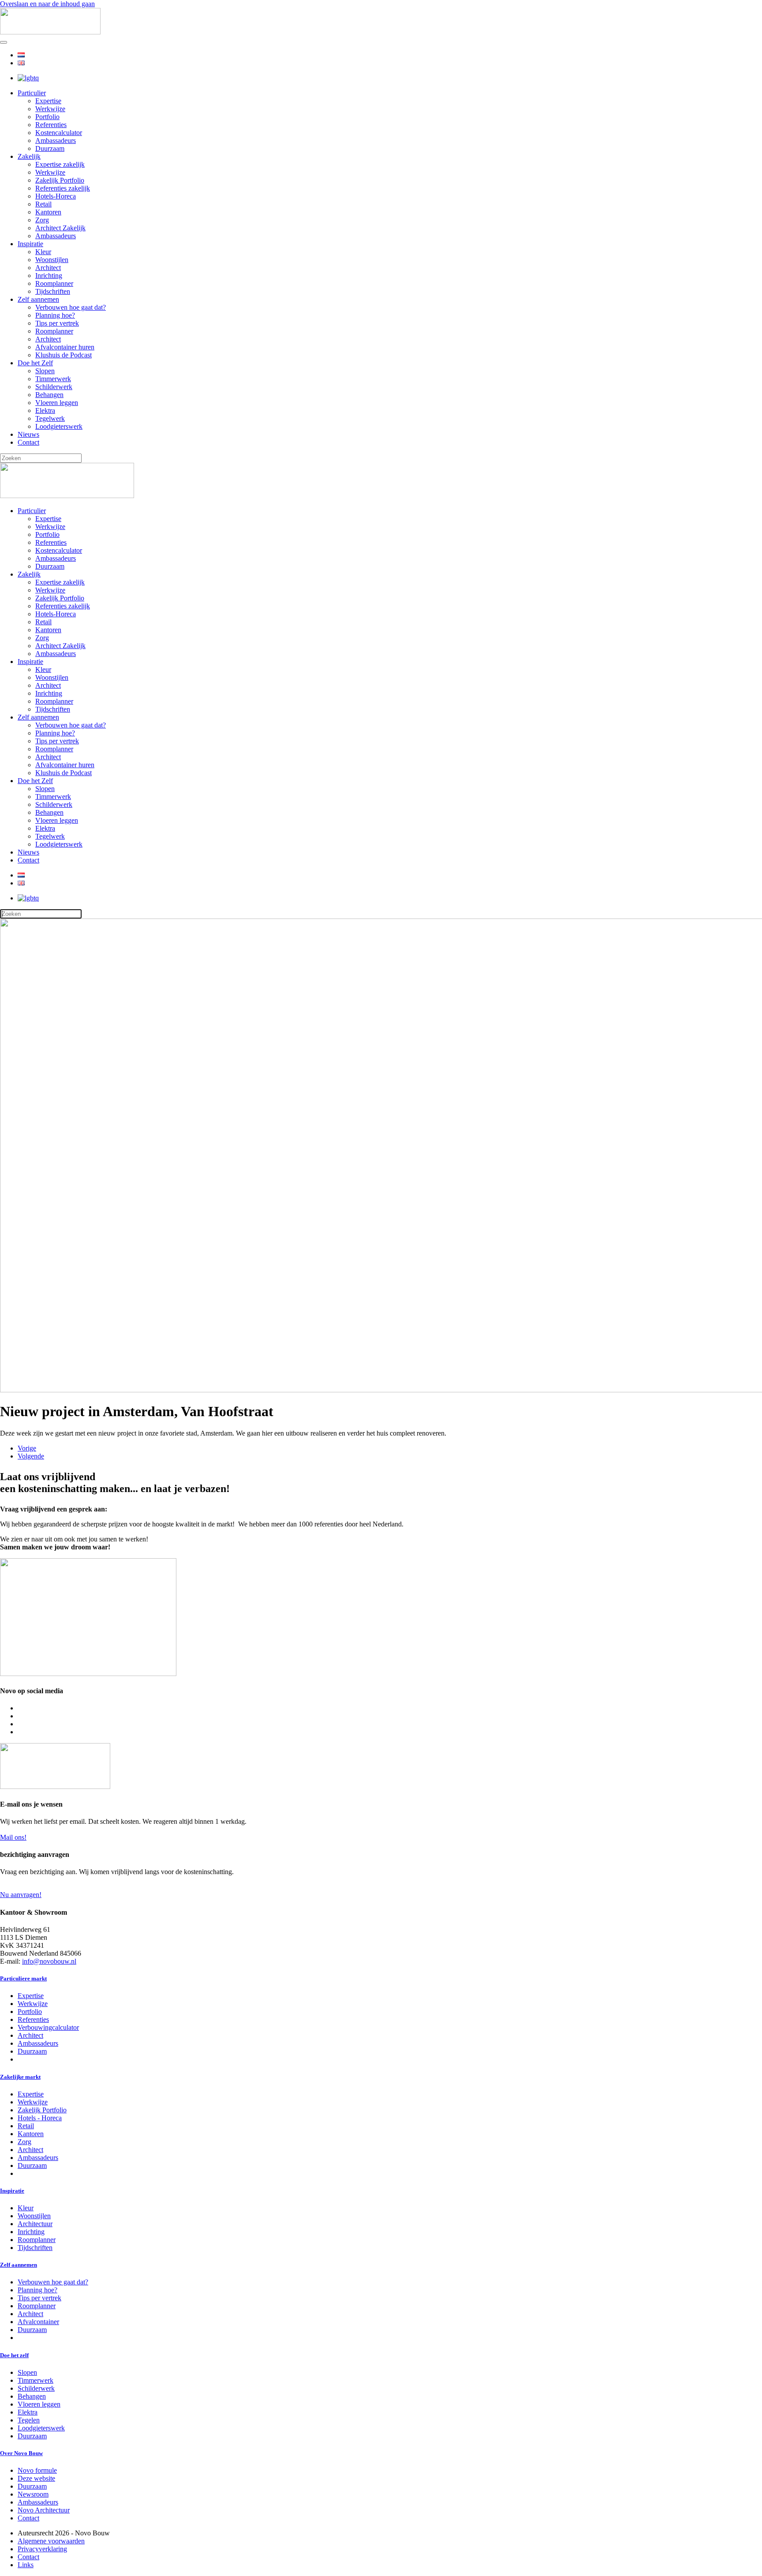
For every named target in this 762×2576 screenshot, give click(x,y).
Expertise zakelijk (60, 164)
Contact (28, 442)
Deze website (36, 2478)
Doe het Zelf (35, 363)
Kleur (43, 252)
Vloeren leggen (57, 403)
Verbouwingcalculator (48, 2027)
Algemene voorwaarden (51, 2541)
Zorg (42, 220)
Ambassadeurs (56, 141)
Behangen (49, 395)
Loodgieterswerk (59, 426)
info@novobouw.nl (49, 1961)
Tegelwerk (50, 418)
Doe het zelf (14, 2355)
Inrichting (49, 276)
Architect (48, 268)
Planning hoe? (55, 315)
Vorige (27, 1448)
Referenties (51, 125)
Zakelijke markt (20, 2077)
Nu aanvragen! (21, 1895)
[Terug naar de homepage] (50, 32)
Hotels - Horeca (40, 2118)
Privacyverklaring (42, 2549)
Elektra (45, 411)
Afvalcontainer (38, 2322)
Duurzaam (50, 148)
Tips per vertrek (57, 323)
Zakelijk (29, 156)
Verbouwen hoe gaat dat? (71, 307)
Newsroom (33, 2494)
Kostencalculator (59, 133)
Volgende (31, 1456)
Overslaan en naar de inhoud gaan (47, 4)
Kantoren (48, 212)
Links (26, 2565)
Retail (43, 204)
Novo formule (37, 2470)
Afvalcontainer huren (65, 347)
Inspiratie (30, 244)
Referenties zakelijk (63, 188)
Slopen (45, 371)
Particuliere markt (23, 1978)
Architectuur (35, 2224)
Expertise (48, 101)
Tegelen (29, 2420)
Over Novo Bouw (21, 2453)
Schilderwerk (54, 387)
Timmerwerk (53, 379)
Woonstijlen (52, 260)
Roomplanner (54, 283)
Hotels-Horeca (56, 196)
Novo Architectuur (44, 2510)
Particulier (32, 93)
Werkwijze (50, 109)
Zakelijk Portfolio (60, 180)
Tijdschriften (53, 291)
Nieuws (28, 434)
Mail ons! (13, 1837)
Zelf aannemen (38, 299)
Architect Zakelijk (60, 228)
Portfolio (47, 117)
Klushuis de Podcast (63, 355)
